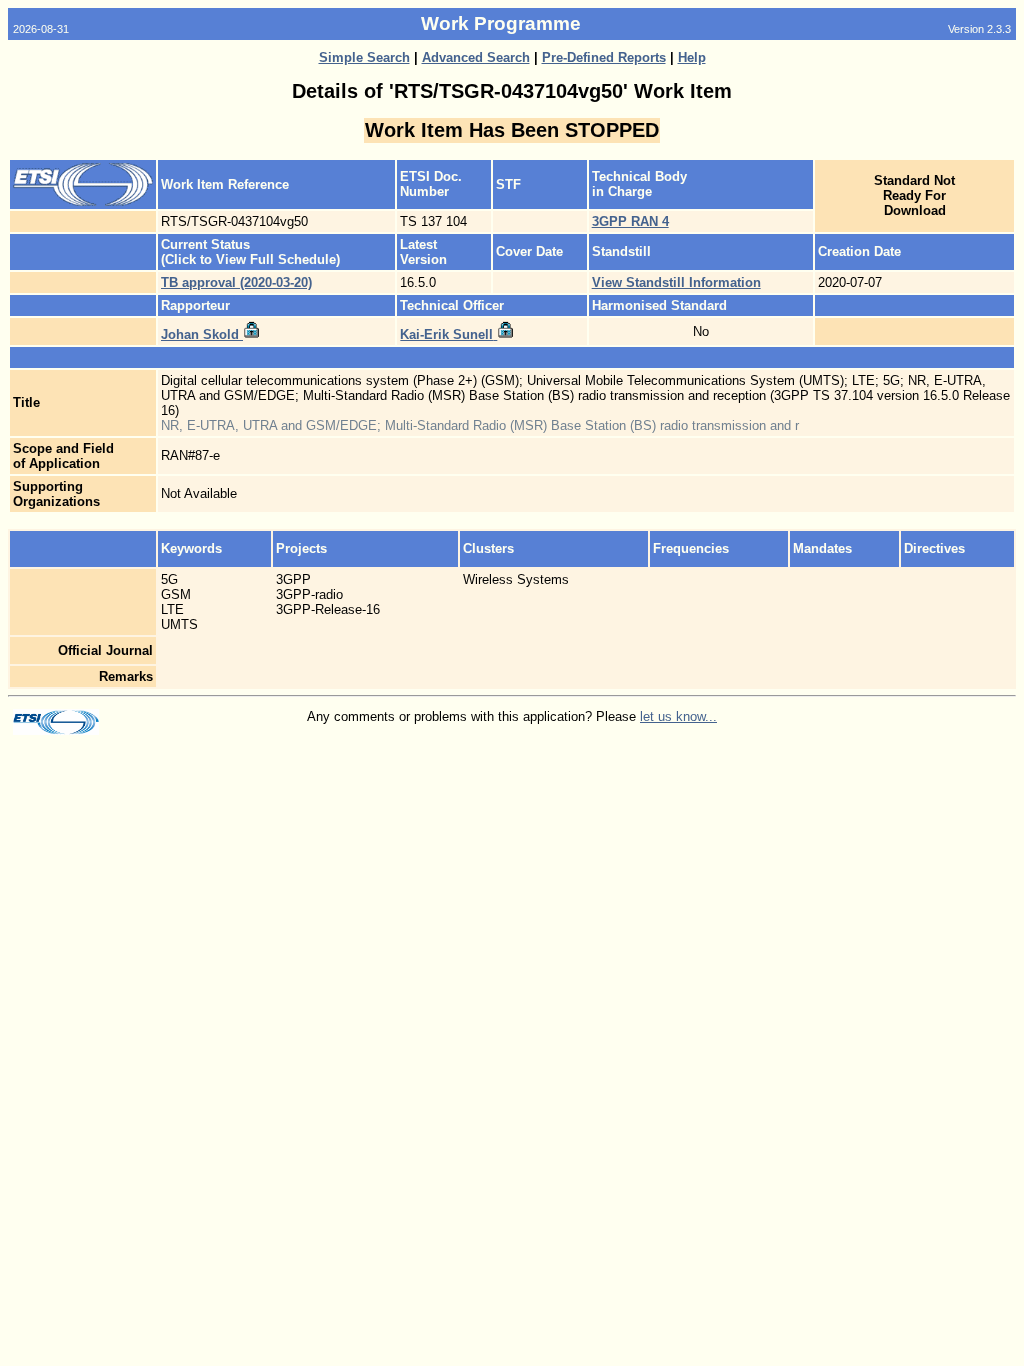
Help (692, 57)
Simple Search (364, 57)
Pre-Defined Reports (604, 57)
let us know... (678, 716)
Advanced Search (476, 57)
